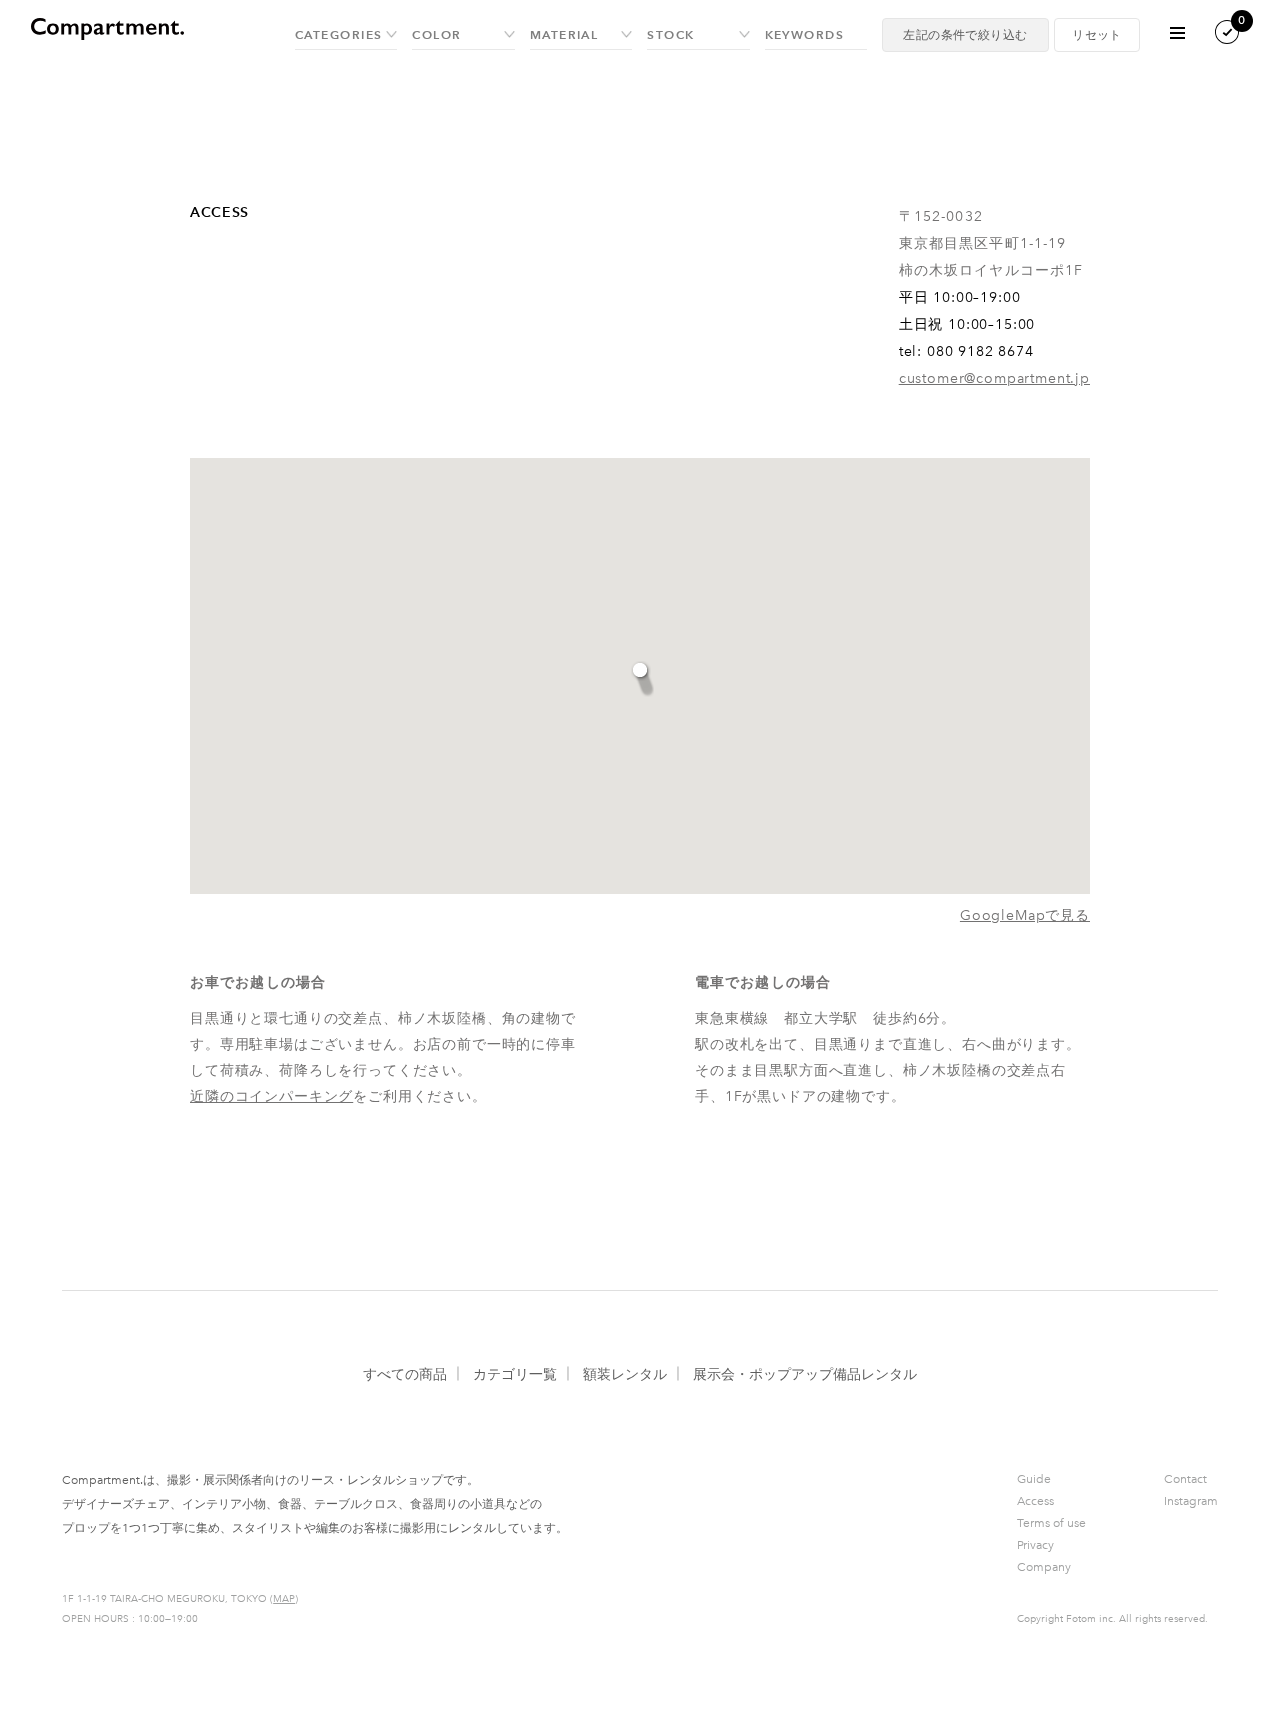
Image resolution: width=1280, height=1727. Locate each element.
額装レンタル (625, 1374)
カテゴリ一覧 (515, 1374)
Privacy (1035, 1545)
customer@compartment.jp (994, 378)
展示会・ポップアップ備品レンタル (805, 1374)
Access (1035, 1501)
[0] (1212, 40)
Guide (1034, 1479)
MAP (284, 1599)
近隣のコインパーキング (271, 1096)
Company (1044, 1567)
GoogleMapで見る (1025, 915)
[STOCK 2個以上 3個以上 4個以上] (698, 35)
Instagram (1191, 1501)
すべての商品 (405, 1374)
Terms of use (1051, 1523)
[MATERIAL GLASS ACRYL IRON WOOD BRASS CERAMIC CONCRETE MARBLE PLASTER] (581, 35)
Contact (1185, 1479)
